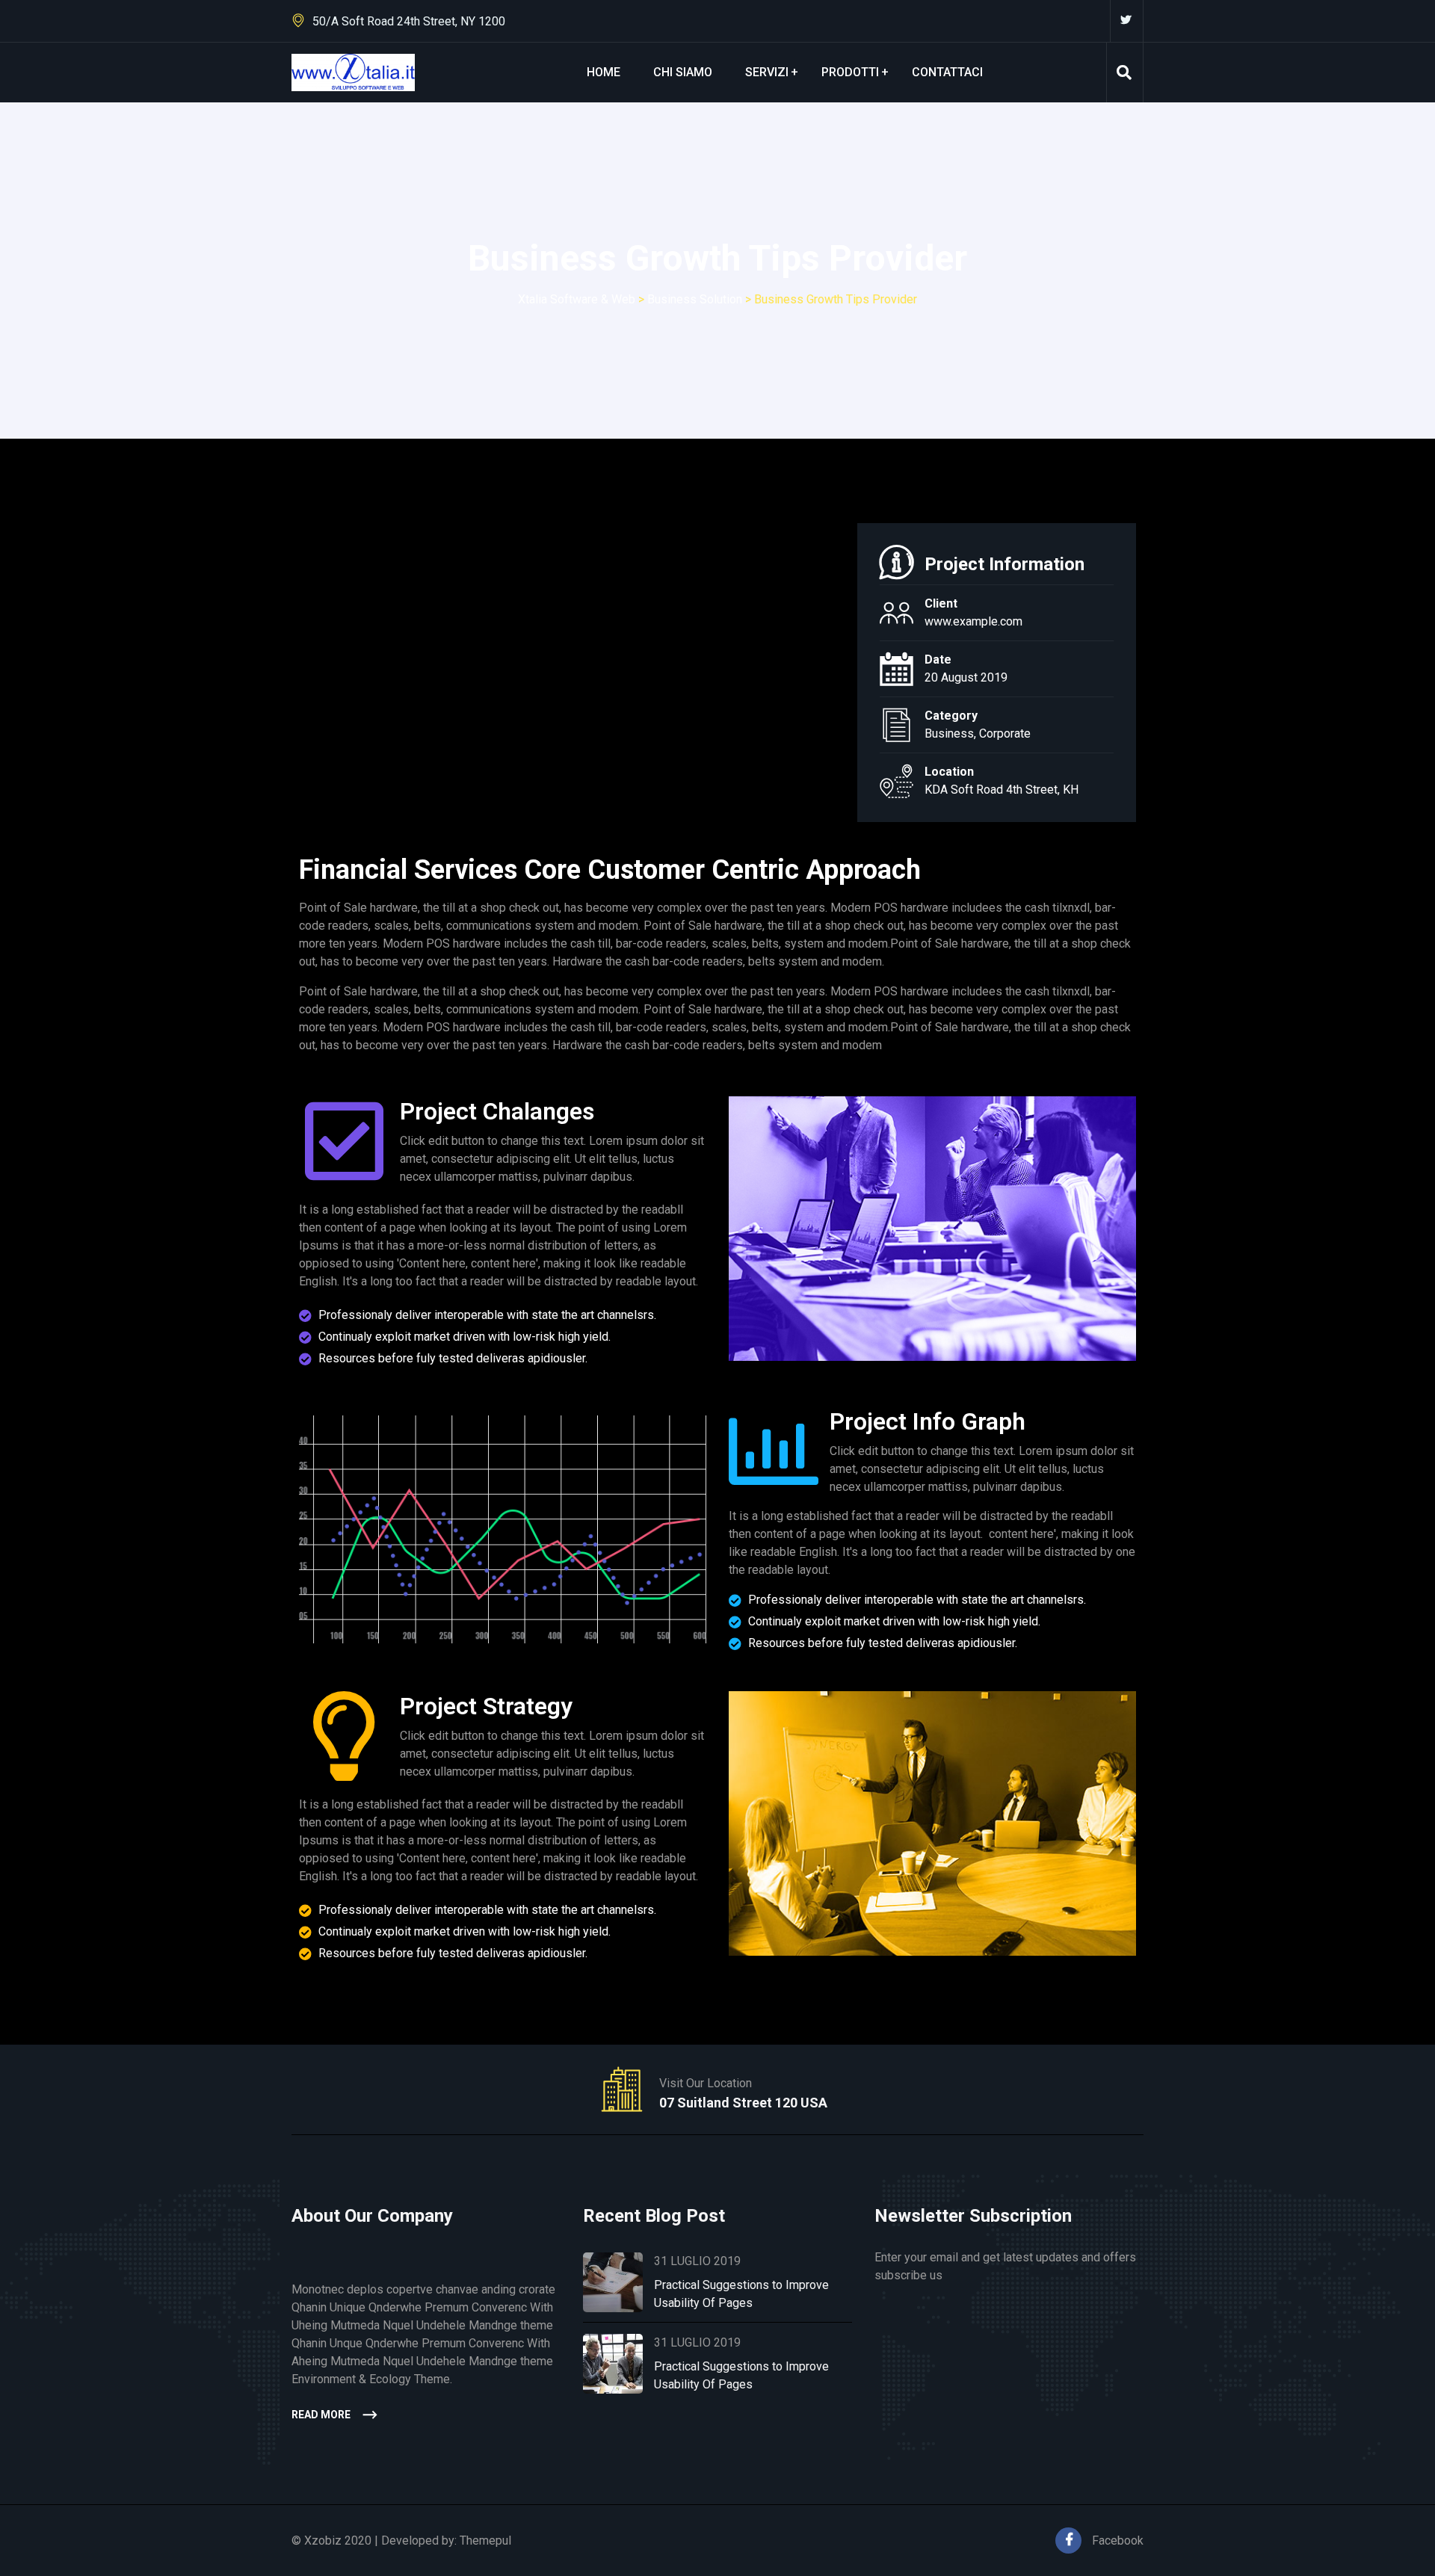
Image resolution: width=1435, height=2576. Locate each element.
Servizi (767, 72)
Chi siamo (683, 72)
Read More (321, 2415)
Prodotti (850, 72)
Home (604, 72)
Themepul (485, 2541)
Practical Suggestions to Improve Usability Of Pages (741, 2294)
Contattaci (947, 72)
